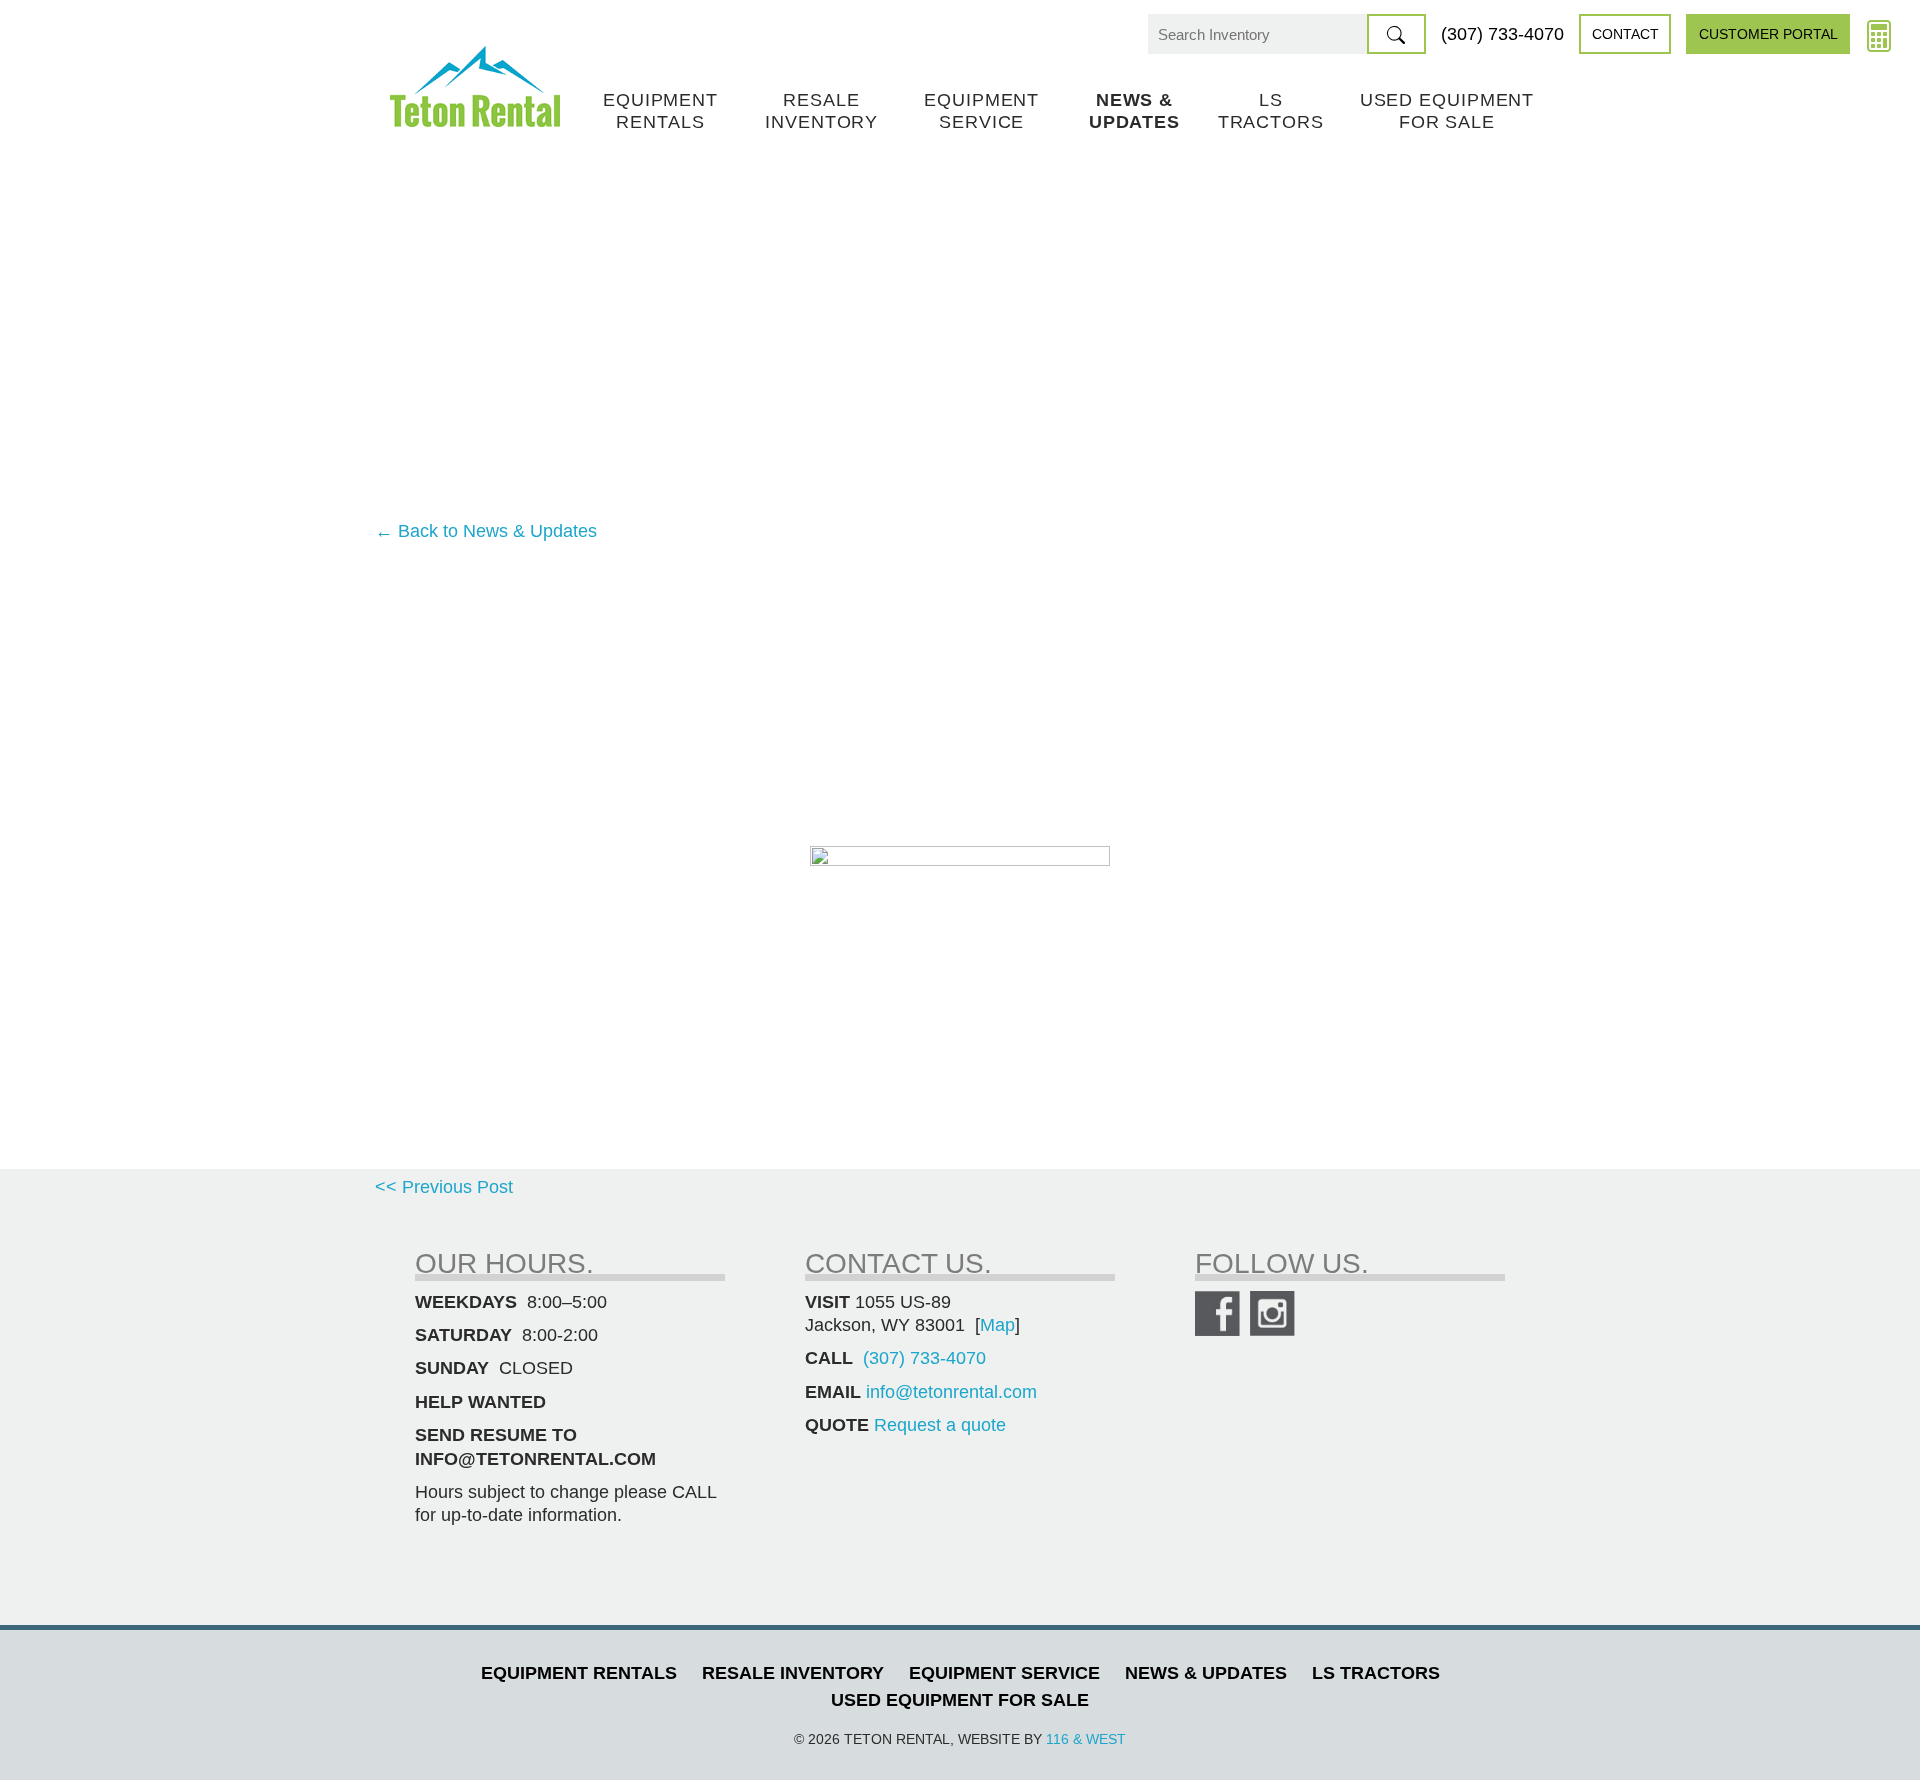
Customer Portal (1768, 34)
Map (997, 1325)
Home (475, 86)
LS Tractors (1271, 111)
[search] (1396, 34)
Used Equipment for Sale (1447, 111)
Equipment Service (981, 111)
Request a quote (940, 1425)
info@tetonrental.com (951, 1392)
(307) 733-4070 (1502, 34)
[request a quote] (1879, 34)
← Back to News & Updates (486, 531)
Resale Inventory (821, 111)
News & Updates (1134, 111)
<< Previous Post (444, 1187)
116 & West (1086, 1739)
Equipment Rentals (660, 111)
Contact (1625, 34)
